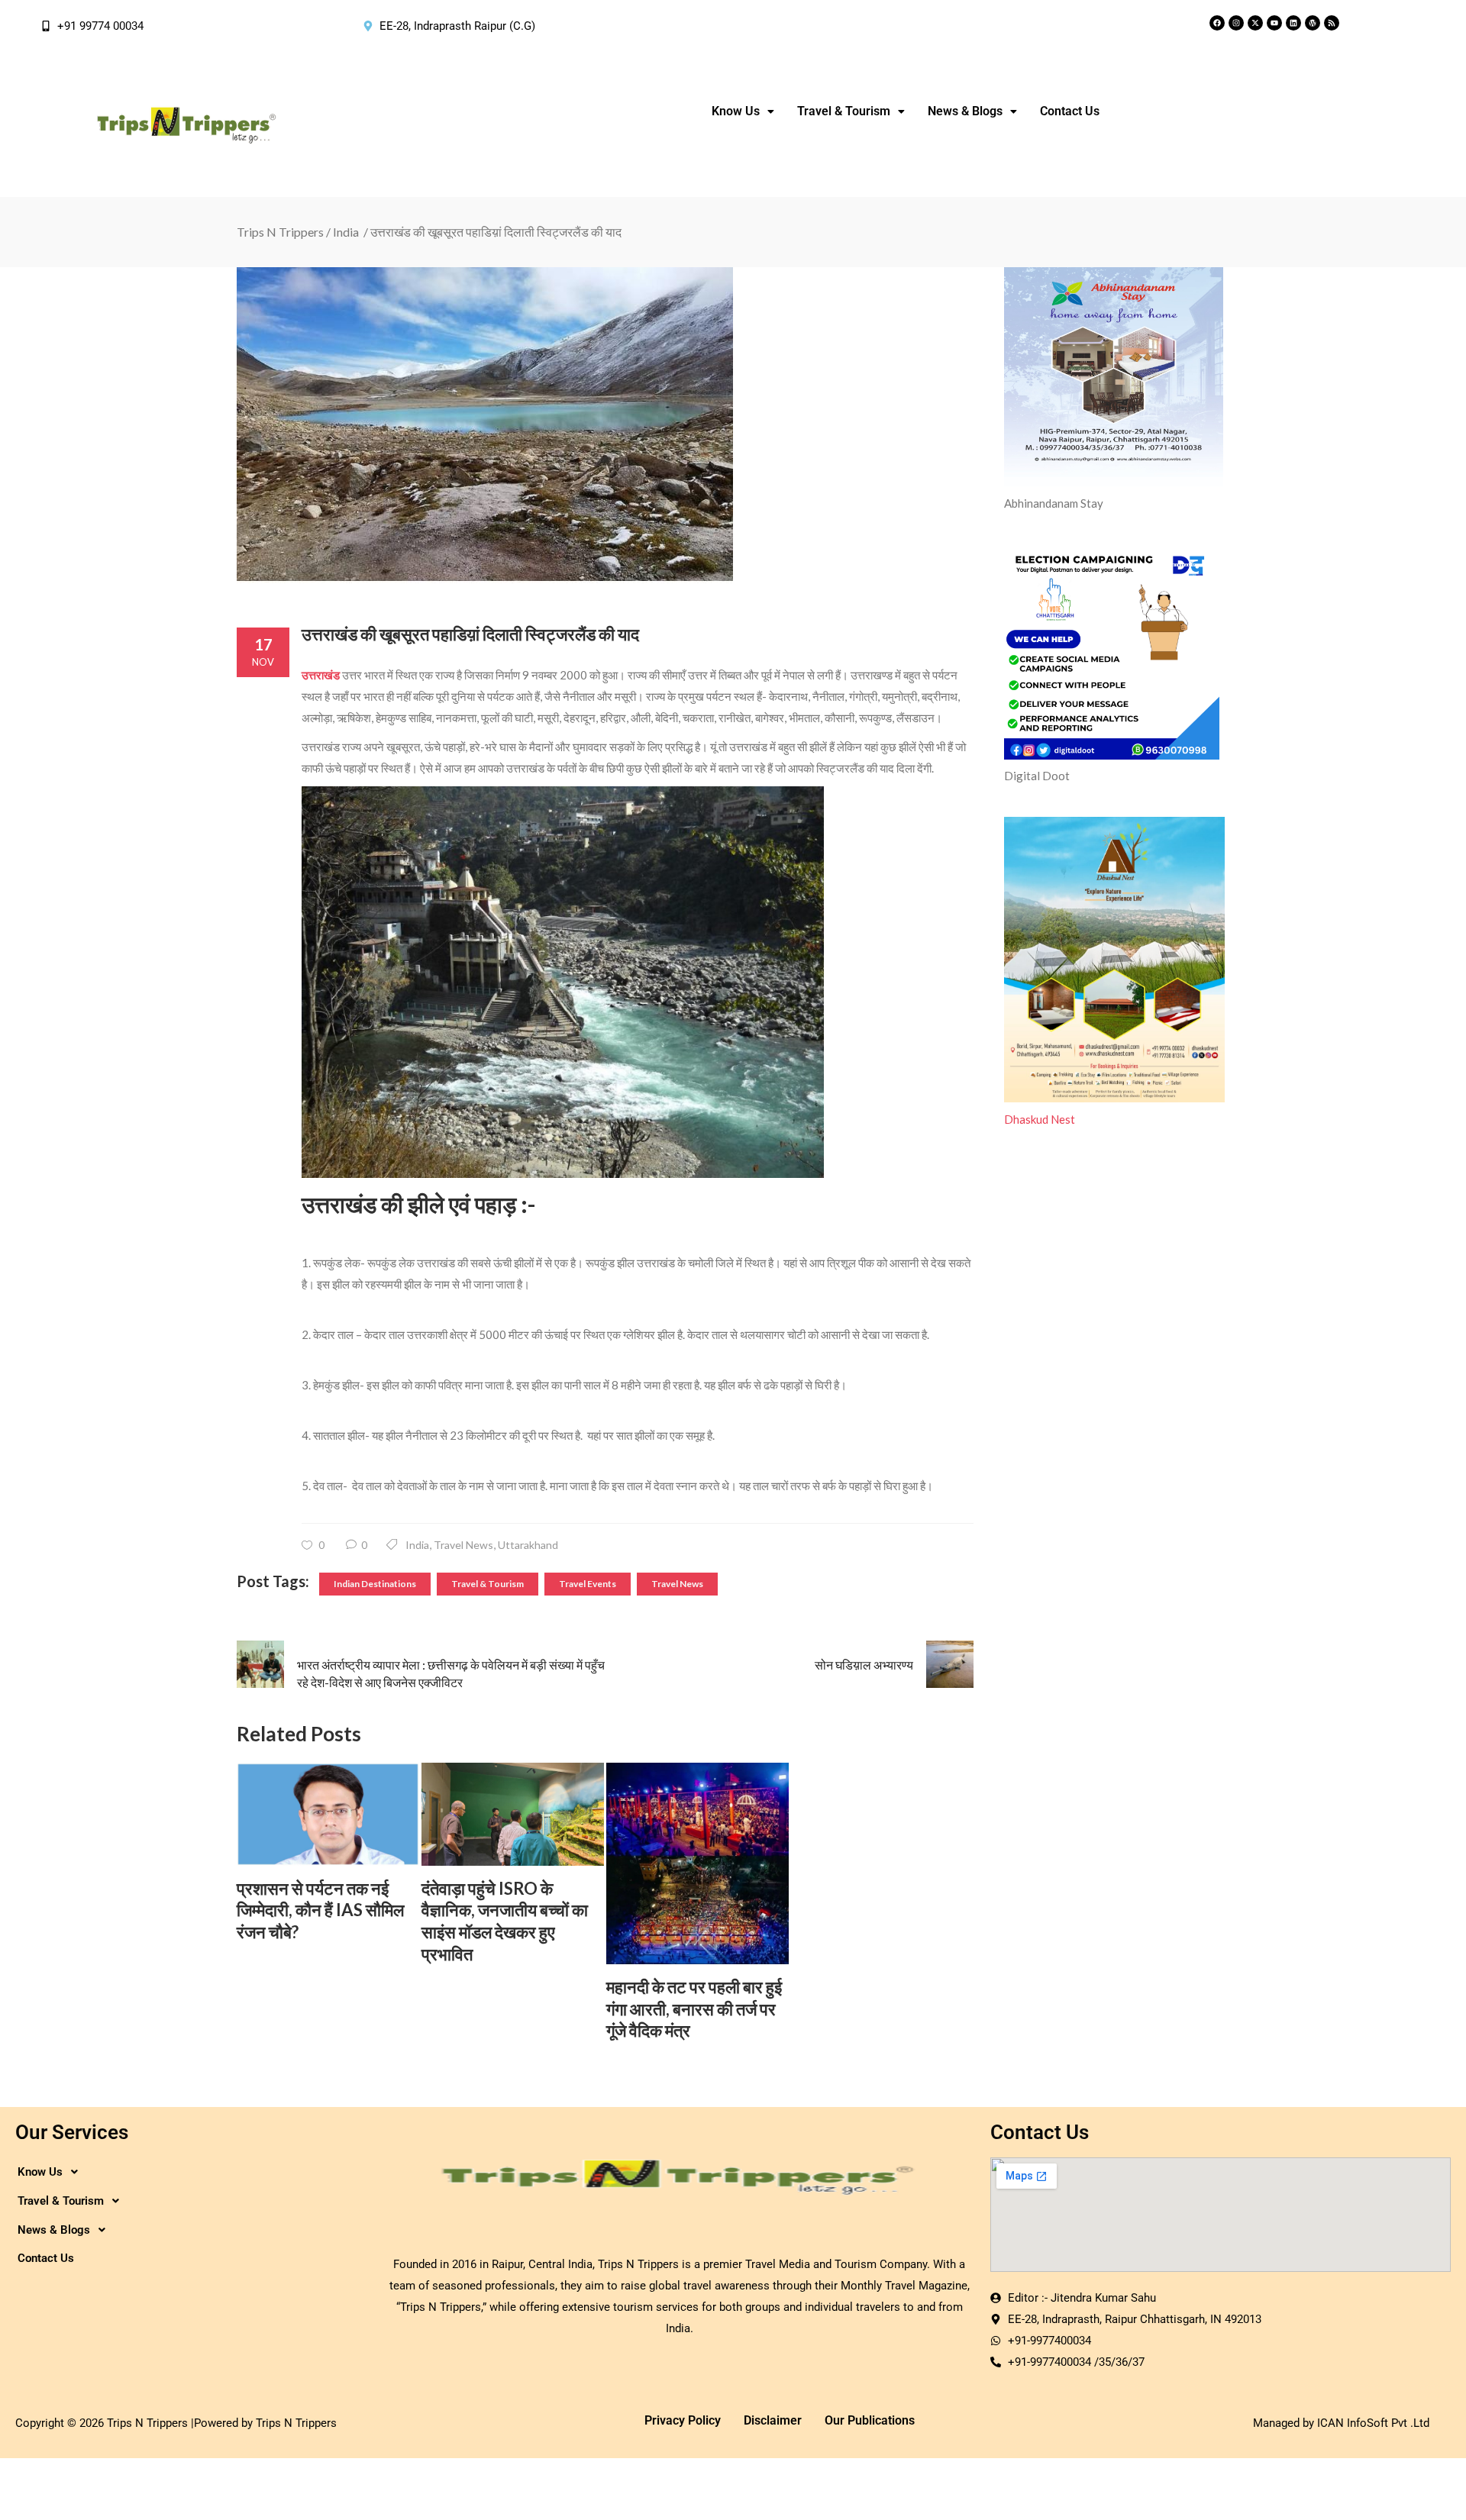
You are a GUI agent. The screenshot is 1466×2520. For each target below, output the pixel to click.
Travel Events (588, 1584)
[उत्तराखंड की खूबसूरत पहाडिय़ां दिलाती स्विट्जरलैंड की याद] (605, 425)
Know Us (736, 111)
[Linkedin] (1293, 23)
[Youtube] (1274, 23)
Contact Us (1070, 111)
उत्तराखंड (321, 675)
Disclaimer (773, 2420)
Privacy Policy (683, 2420)
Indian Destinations (375, 1584)
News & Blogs (965, 111)
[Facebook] (1217, 23)
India (346, 232)
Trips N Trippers (280, 232)
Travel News (463, 1545)
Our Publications (870, 2420)
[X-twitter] (1255, 23)
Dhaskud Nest (1040, 1119)
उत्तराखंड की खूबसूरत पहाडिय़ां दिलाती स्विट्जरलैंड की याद (470, 634)
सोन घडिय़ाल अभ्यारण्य (864, 1665)
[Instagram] (1236, 23)
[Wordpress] (1313, 23)
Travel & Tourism (488, 1584)
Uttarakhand (528, 1545)
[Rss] (1332, 23)
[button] (743, 111)
